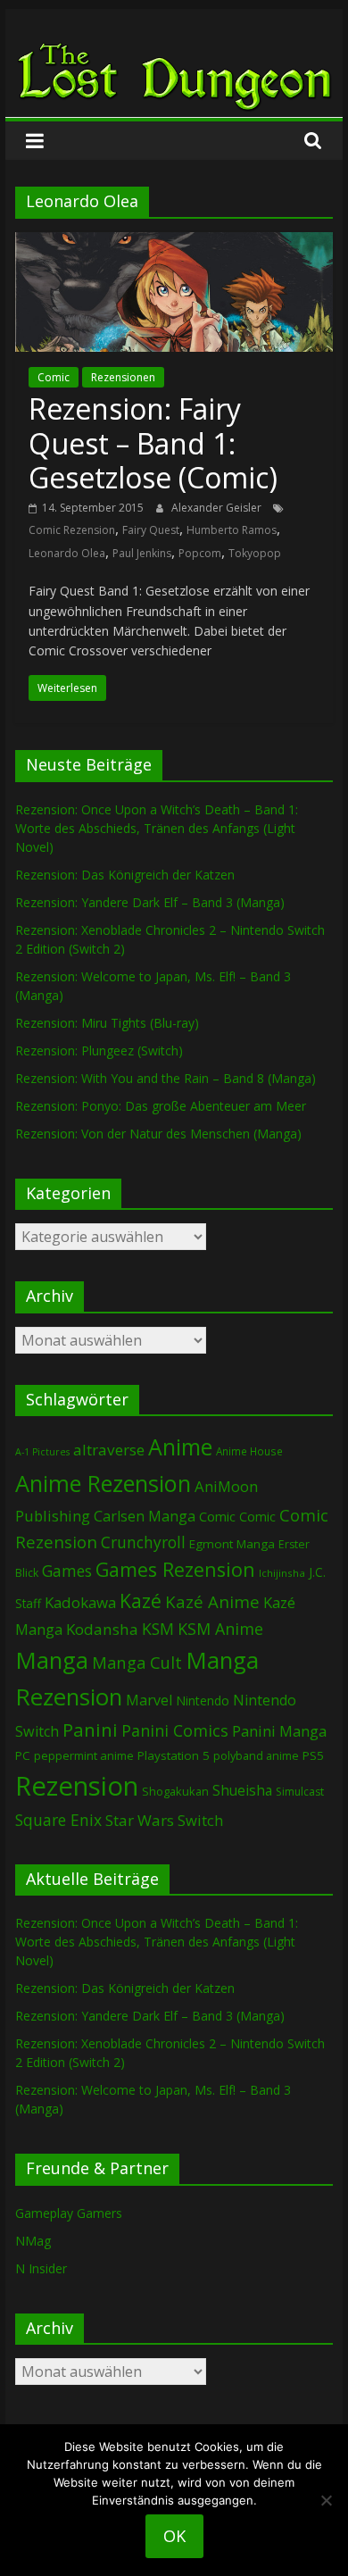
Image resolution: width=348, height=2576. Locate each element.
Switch (200, 1820)
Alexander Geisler (218, 508)
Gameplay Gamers (69, 2213)
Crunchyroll (143, 1542)
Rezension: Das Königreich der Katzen (125, 875)
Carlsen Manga (145, 1516)
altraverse (109, 1450)
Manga (52, 1660)
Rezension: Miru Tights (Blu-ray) (107, 1023)
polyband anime (256, 1756)
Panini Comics (175, 1730)
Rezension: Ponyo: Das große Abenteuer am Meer (161, 1106)
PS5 (313, 1755)
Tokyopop (255, 553)
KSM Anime (220, 1629)
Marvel (149, 1700)
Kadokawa (80, 1602)
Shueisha (242, 1790)
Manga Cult (137, 1662)
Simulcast (300, 1792)
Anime (180, 1446)
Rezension (77, 1786)
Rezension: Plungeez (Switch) (99, 1050)
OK (174, 2536)
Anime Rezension (103, 1483)
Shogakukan (175, 1791)
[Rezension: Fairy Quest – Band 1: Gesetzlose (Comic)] (174, 243)
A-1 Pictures (42, 1452)
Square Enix (58, 1820)
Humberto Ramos (232, 530)
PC (23, 1755)
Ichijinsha (282, 1573)
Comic (54, 377)
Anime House (249, 1451)
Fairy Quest (151, 530)
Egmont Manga (232, 1544)
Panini (90, 1730)
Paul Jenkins (142, 553)
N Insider (41, 2268)
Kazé (141, 1601)
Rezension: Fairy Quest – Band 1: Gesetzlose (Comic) (153, 443)
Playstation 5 (174, 1755)
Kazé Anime (212, 1601)
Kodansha (102, 1629)
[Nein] (326, 2500)
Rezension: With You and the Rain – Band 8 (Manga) (166, 1078)
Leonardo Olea (67, 553)
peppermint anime (84, 1755)
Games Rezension (175, 1569)
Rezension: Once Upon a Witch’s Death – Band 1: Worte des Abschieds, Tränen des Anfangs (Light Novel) (157, 828)
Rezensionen (123, 377)
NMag (33, 2241)
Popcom (200, 553)
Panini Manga (279, 1731)
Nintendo (203, 1701)
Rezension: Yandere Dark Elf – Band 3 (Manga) (150, 902)
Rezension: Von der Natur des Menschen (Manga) (158, 1134)
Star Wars (140, 1820)
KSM (158, 1629)
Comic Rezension (72, 530)
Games (67, 1571)
